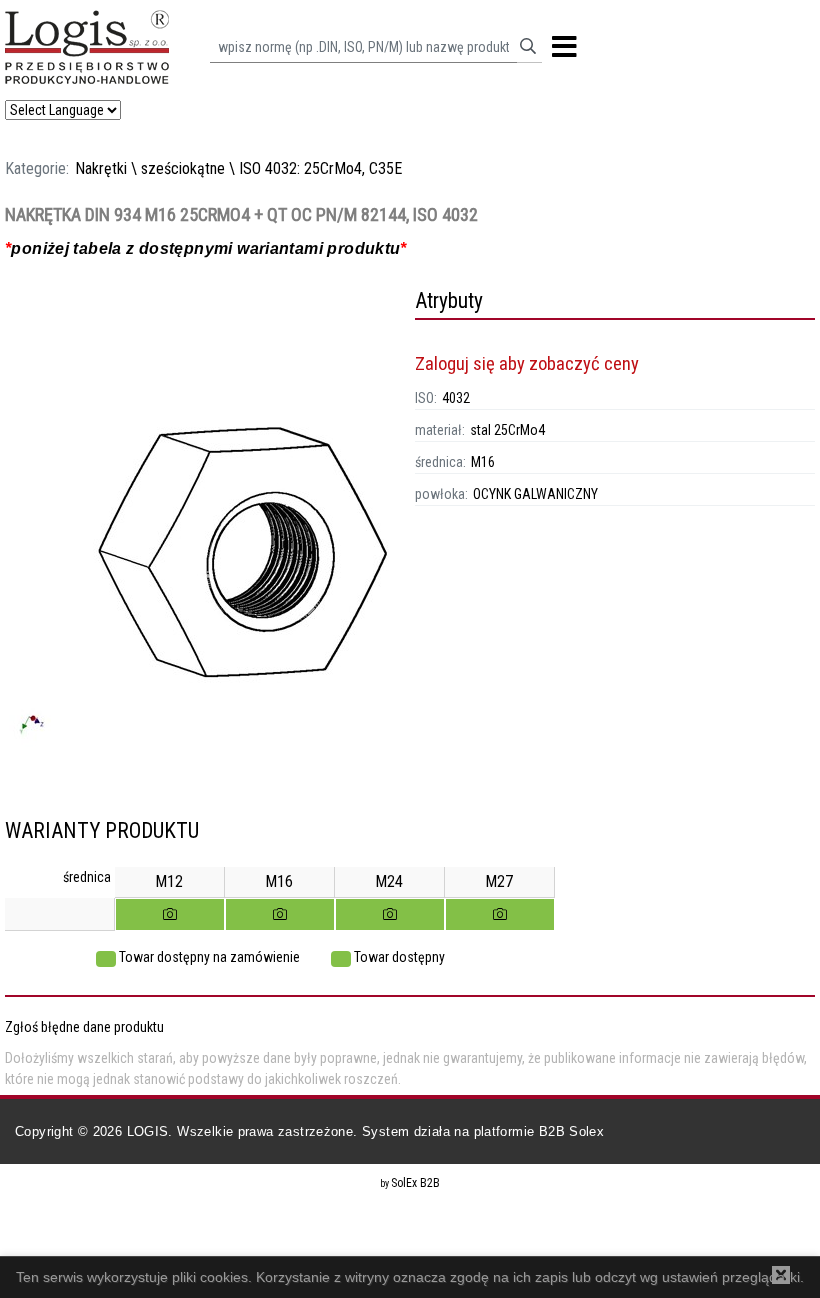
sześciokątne (183, 168)
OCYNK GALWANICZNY (535, 494)
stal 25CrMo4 (507, 430)
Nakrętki (101, 168)
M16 (483, 462)
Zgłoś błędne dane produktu (84, 1027)
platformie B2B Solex (539, 1131)
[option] (205, 552)
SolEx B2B (415, 1183)
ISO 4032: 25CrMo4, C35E (320, 168)
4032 (456, 398)
